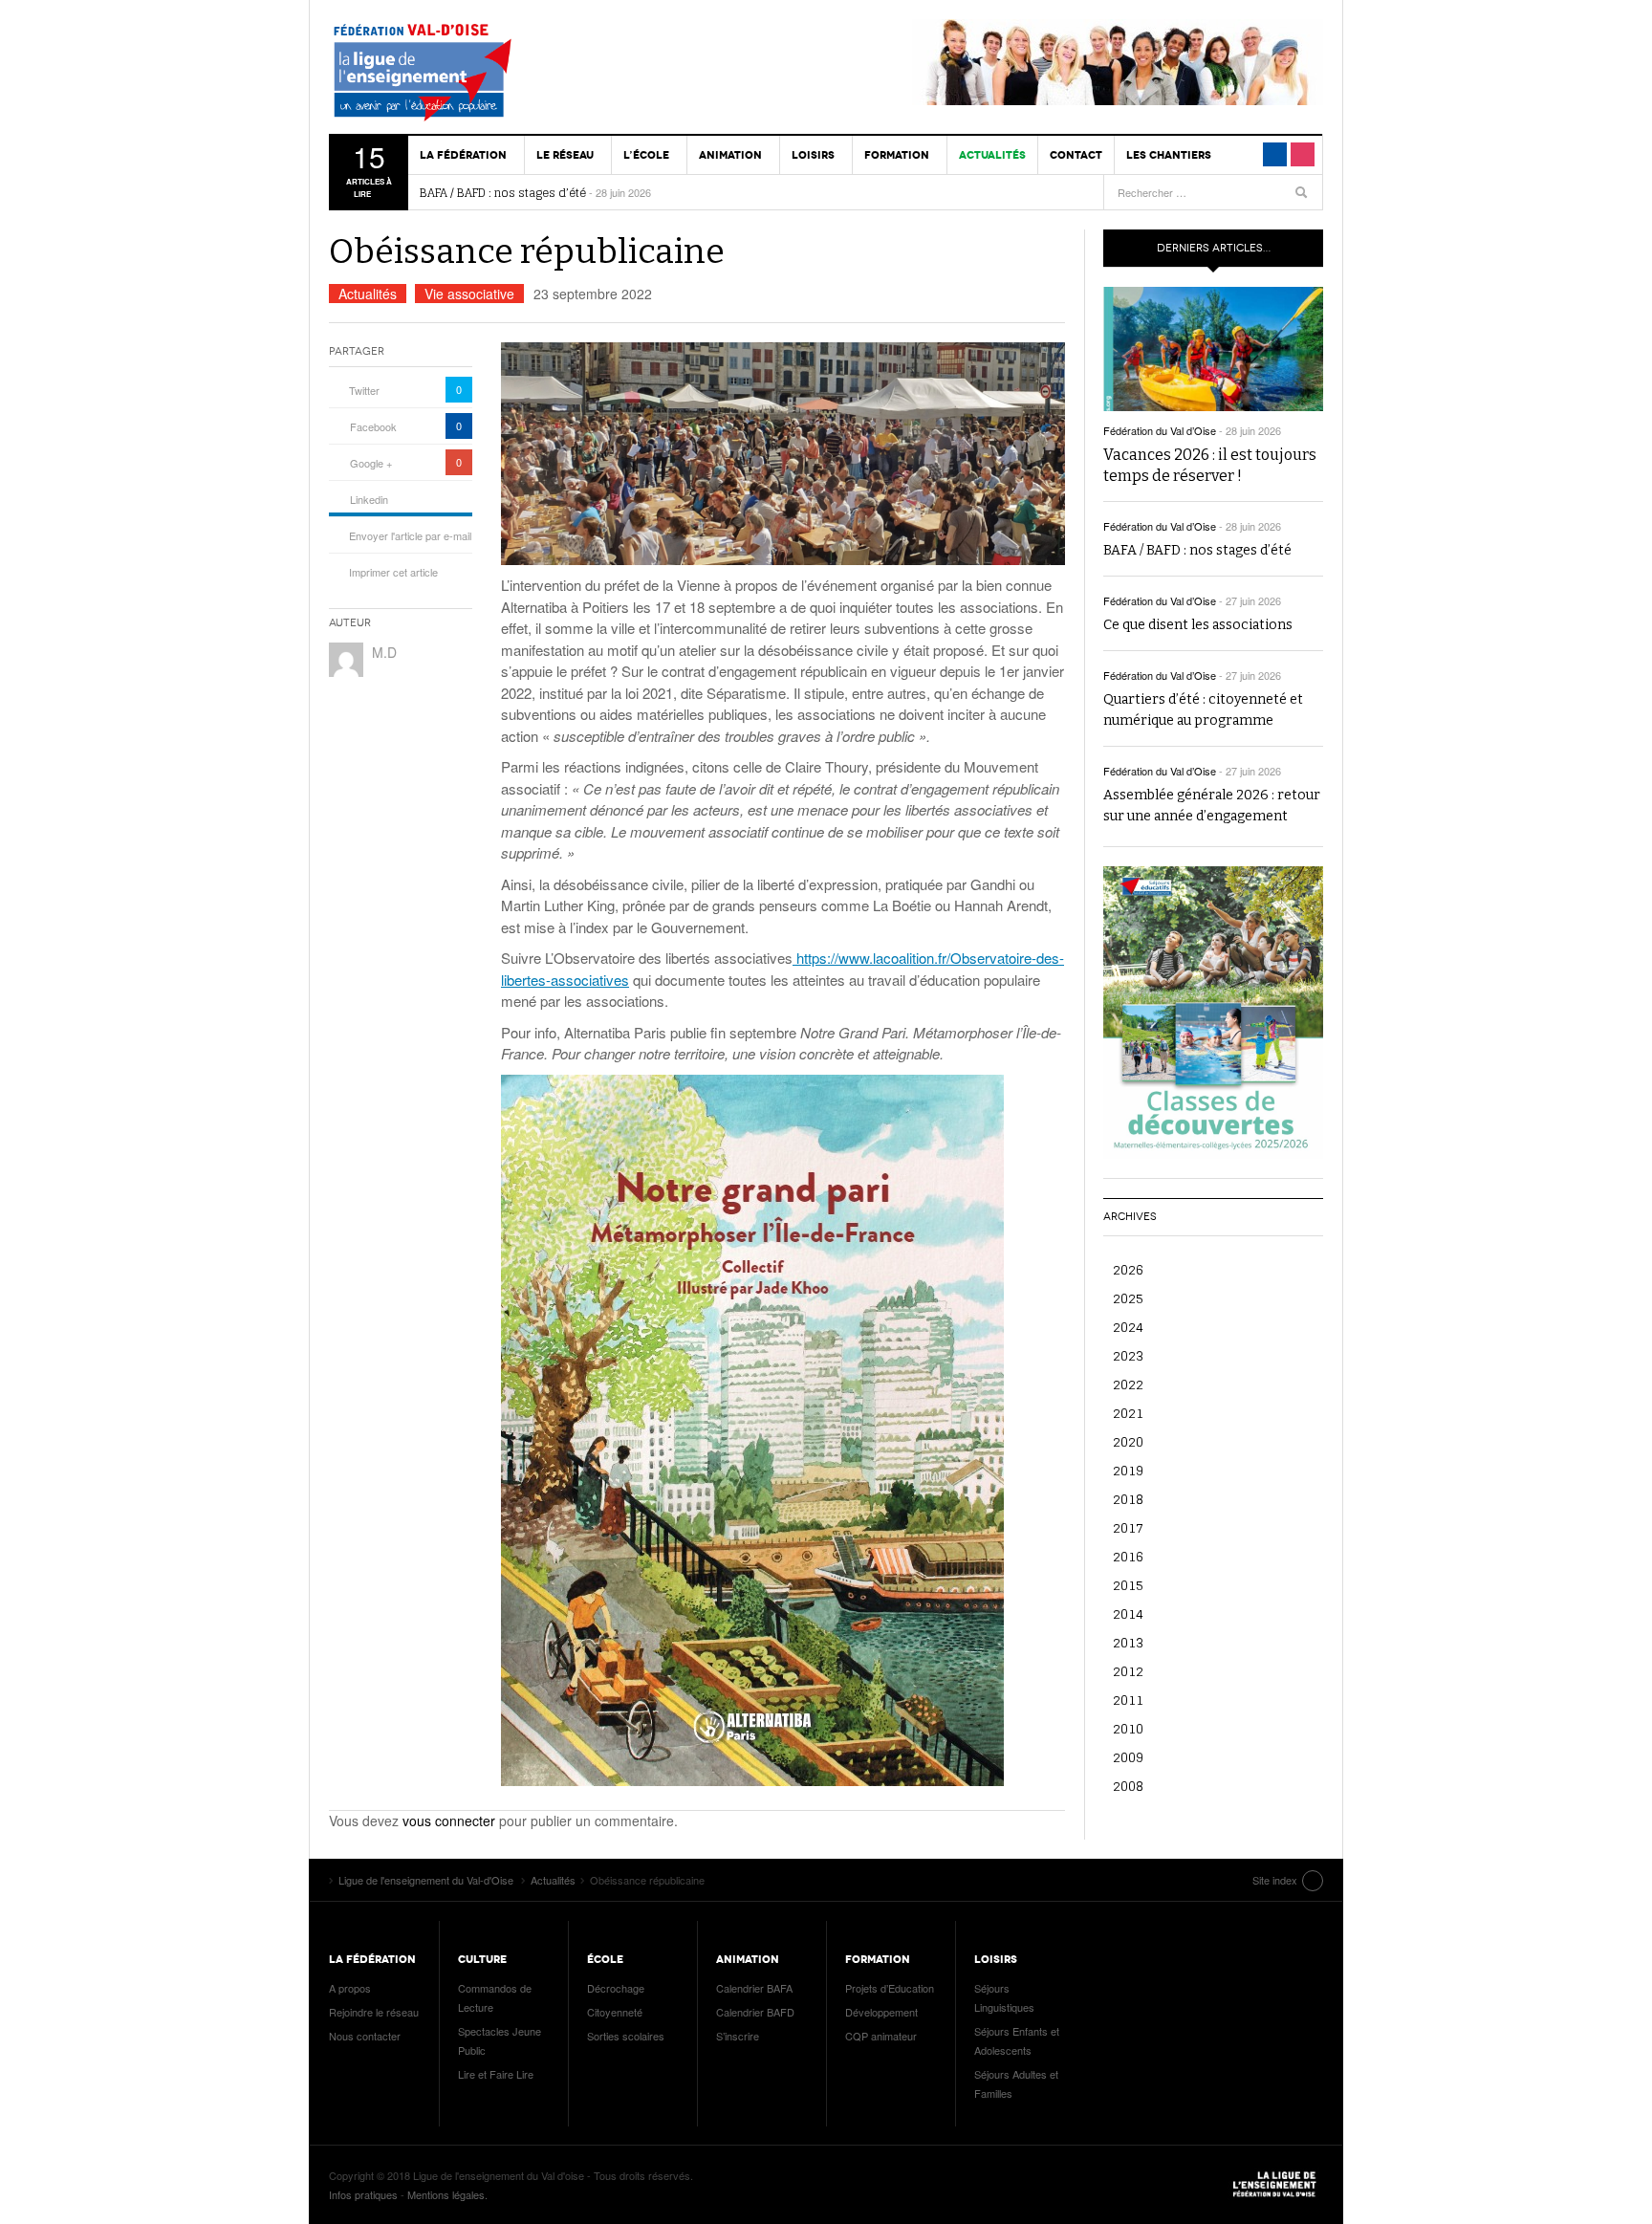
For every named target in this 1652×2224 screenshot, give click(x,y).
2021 (1128, 1413)
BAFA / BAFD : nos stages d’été (503, 193)
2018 (1128, 1499)
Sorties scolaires (626, 2036)
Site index (1275, 1880)
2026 (1128, 1269)
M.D (384, 652)
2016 (1128, 1556)
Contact (1076, 155)
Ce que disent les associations (1198, 625)
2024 (1128, 1327)
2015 (1128, 1585)
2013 (1128, 1642)
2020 (1128, 1441)
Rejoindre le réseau (374, 2012)
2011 (1128, 1700)
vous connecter (449, 1821)
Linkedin (369, 499)
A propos (350, 1988)
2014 (1128, 1613)
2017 (1128, 1527)
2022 (1128, 1384)
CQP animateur (881, 2036)
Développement (881, 2012)
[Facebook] (1275, 154)
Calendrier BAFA (754, 1988)
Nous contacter (365, 2036)
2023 (1128, 1355)
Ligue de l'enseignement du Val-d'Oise (1275, 2185)
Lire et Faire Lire (496, 2074)
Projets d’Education (890, 1988)
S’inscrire (738, 2036)
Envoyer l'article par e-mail (410, 535)
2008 (1128, 1786)
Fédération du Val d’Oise (1160, 430)
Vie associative (469, 294)
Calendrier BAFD (755, 2012)
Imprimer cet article (393, 572)
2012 (1128, 1671)
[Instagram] (1303, 154)
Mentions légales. (447, 2194)
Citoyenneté (615, 2012)
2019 (1128, 1470)
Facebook (373, 426)
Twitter (364, 390)
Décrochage (616, 1988)
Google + (371, 463)
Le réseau (565, 155)
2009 (1128, 1757)
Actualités (992, 155)
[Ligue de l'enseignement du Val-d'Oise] (439, 76)
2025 (1128, 1298)
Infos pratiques (363, 2194)
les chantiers (1169, 155)
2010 (1128, 1728)
